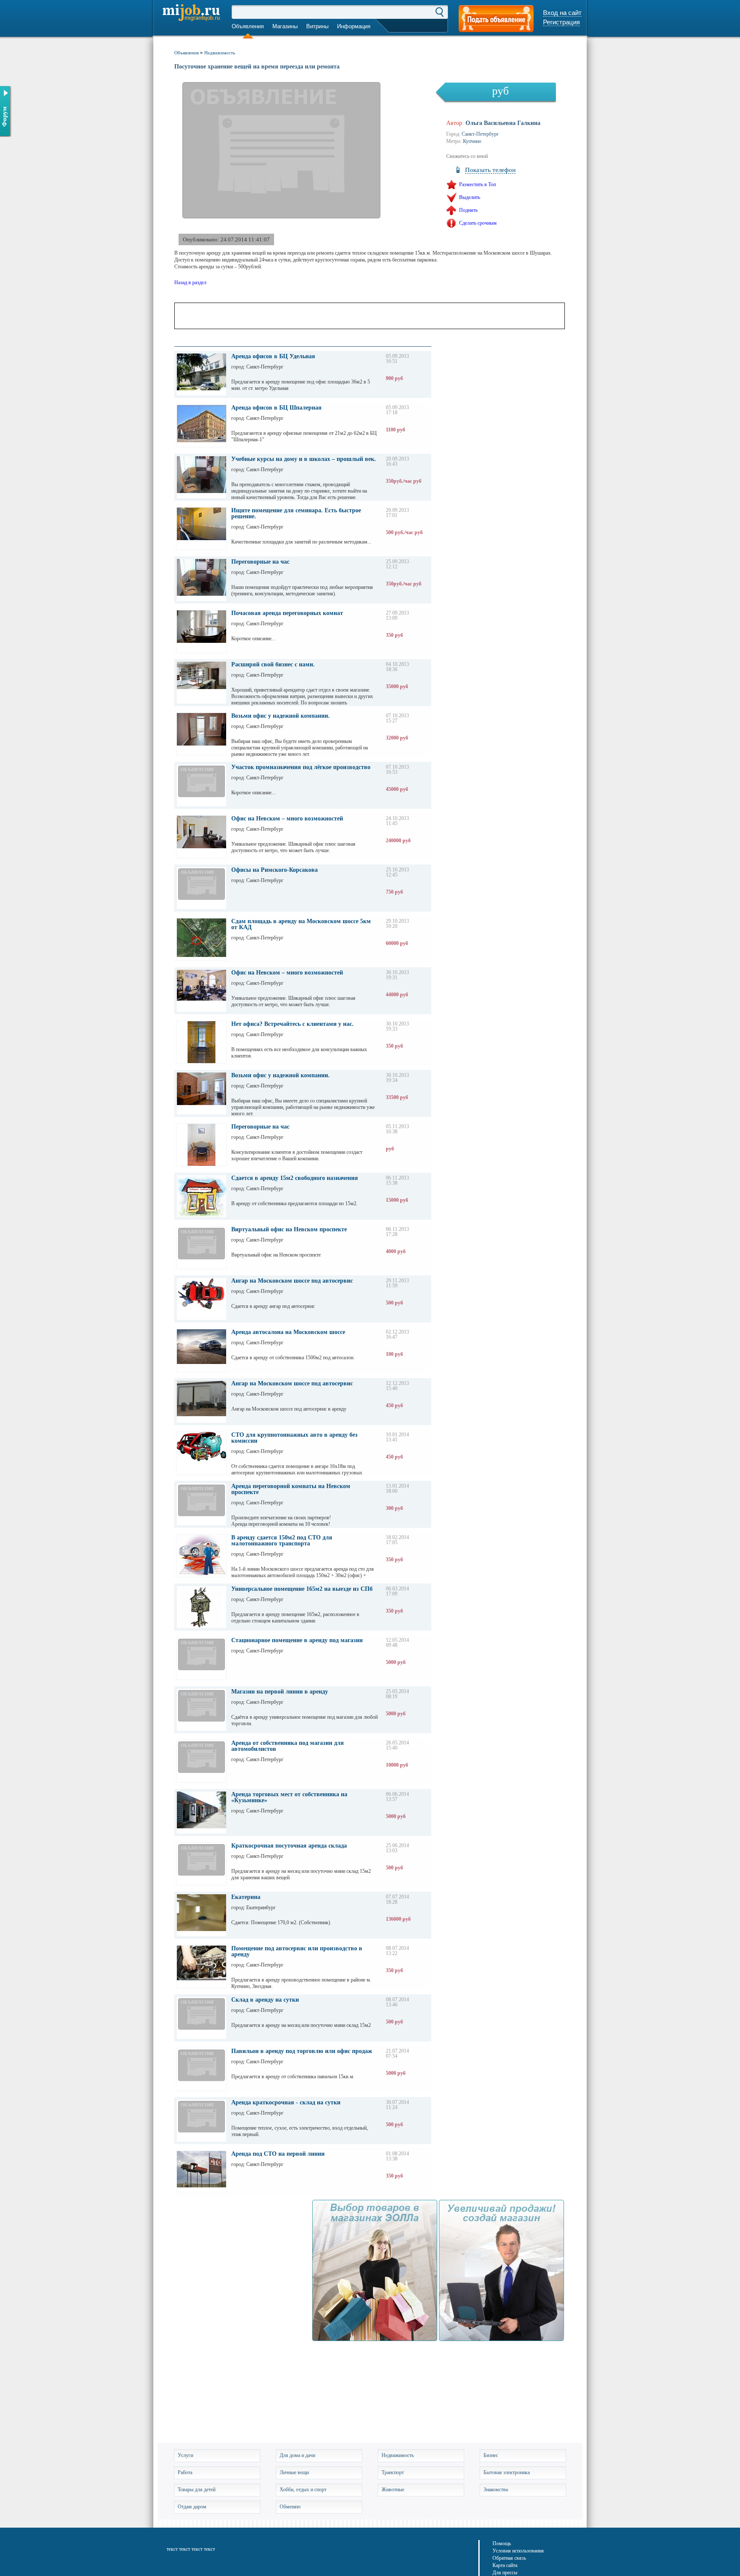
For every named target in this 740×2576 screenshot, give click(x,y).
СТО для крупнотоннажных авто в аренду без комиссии (294, 1438)
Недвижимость (220, 53)
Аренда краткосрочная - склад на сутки (286, 2103)
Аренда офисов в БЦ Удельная (273, 357)
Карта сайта (505, 2565)
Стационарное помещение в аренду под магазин (297, 1640)
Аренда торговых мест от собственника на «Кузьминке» (289, 1798)
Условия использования (518, 2551)
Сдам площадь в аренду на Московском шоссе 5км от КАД (301, 924)
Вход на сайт (562, 13)
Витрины (317, 26)
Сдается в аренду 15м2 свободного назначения (295, 1178)
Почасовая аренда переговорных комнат (287, 613)
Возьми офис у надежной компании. (280, 716)
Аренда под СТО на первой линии (278, 2154)
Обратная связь (509, 2558)
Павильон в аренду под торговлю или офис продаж (302, 2051)
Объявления (248, 26)
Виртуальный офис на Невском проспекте (289, 1230)
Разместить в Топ (477, 184)
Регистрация (561, 22)
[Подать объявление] (496, 19)
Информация (354, 26)
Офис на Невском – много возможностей (287, 819)
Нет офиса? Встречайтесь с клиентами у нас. (292, 1024)
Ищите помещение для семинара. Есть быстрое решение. (296, 514)
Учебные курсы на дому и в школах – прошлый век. (304, 459)
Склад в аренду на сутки (265, 2000)
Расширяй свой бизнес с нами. (273, 665)
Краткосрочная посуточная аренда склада (289, 1846)
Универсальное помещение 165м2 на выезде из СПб (302, 1589)
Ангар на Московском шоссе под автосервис (292, 1281)
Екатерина (246, 1897)
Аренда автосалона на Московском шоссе (288, 1332)
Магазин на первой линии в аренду (280, 1692)
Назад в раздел (190, 282)
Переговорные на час (260, 562)
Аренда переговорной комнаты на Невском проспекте (291, 1489)
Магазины (285, 26)
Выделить (470, 197)
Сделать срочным (478, 223)
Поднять (468, 210)
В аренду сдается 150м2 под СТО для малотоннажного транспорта (282, 1541)
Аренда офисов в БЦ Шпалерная (276, 408)
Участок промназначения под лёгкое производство (301, 767)
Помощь (502, 2543)
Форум (4, 117)
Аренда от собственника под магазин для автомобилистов (288, 1746)
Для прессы (505, 2573)
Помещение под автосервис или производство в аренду (297, 1952)
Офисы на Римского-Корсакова (275, 870)
